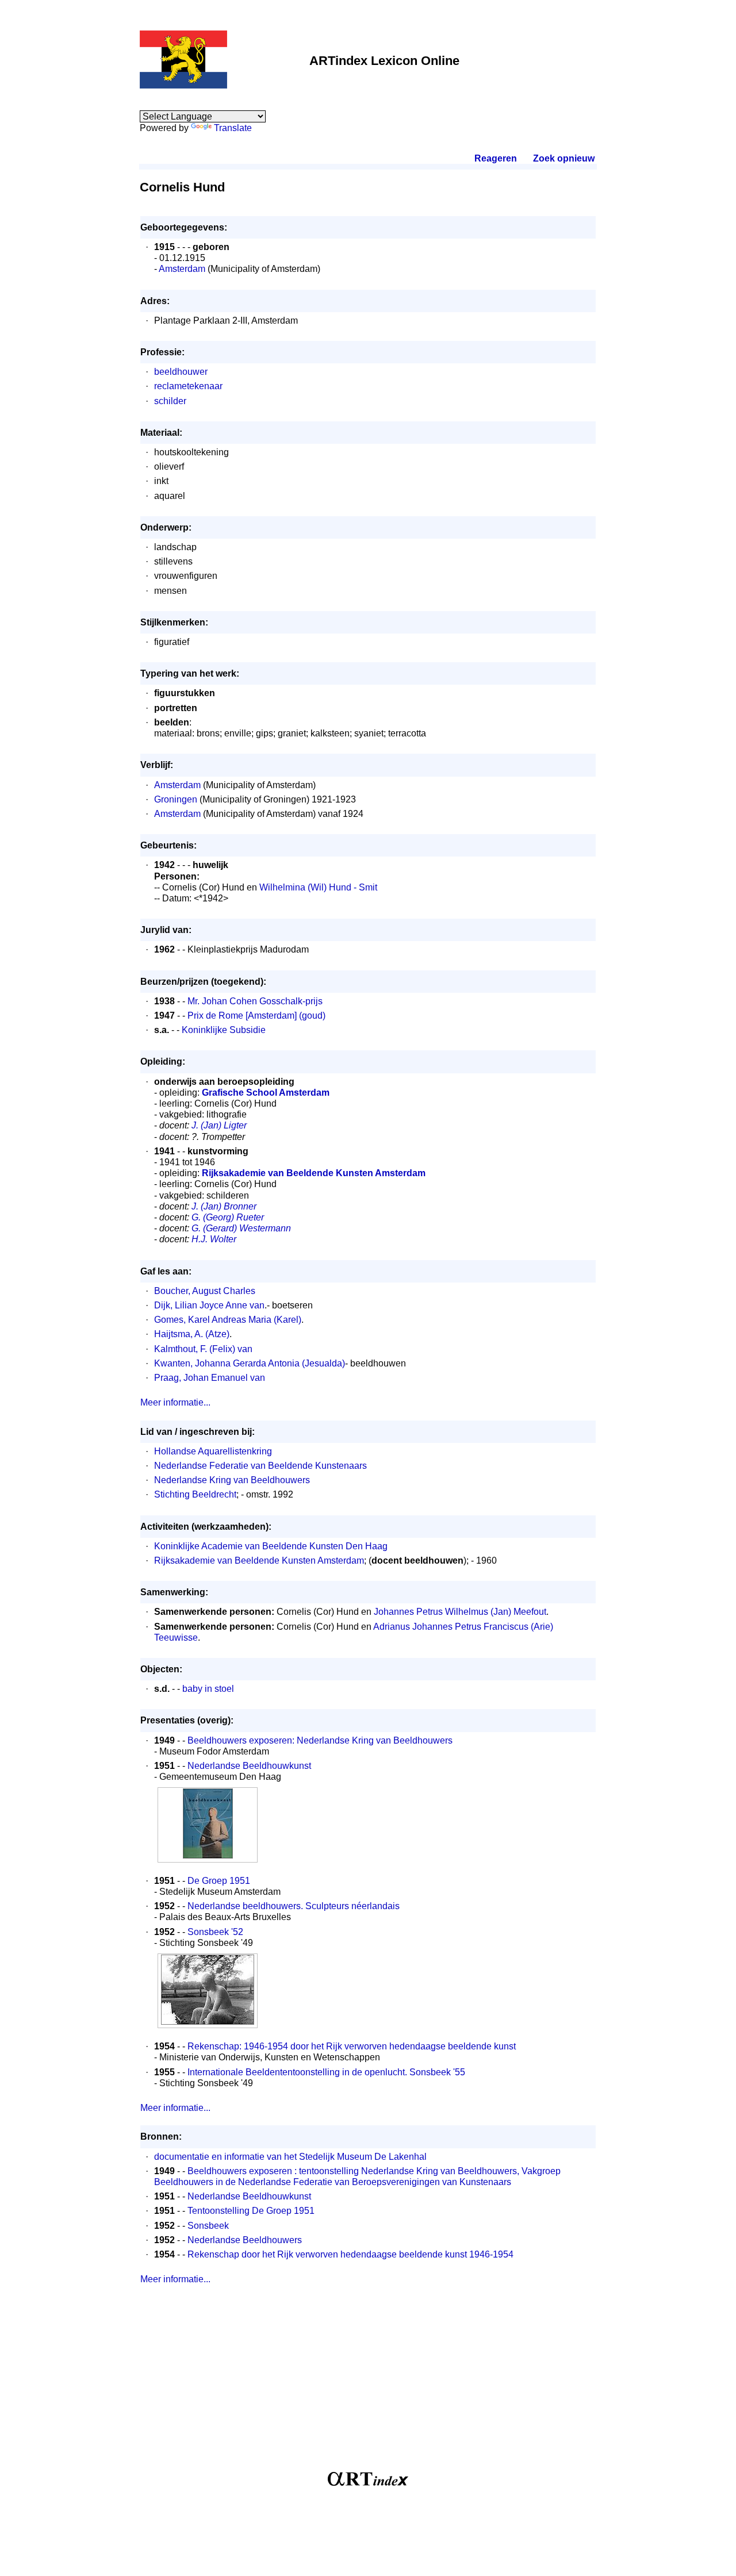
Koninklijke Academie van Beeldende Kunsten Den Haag (271, 1546)
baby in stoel (208, 1689)
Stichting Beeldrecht (195, 1494)
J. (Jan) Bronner (224, 1206)
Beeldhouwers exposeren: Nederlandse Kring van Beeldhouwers (320, 1740)
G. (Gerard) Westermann (241, 1228)
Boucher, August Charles (205, 1291)
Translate (233, 128)
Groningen (176, 799)
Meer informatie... (175, 1402)
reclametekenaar (188, 386)
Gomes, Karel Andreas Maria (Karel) (228, 1320)
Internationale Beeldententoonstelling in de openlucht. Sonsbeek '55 (326, 2072)
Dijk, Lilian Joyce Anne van (209, 1305)
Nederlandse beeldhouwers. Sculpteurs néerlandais (294, 1906)
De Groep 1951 (219, 1881)
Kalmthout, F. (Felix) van (203, 1349)
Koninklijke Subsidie (224, 1030)
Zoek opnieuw (563, 158)
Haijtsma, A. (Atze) (192, 1334)
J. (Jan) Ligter (219, 1125)
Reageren (496, 158)
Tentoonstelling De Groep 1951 (251, 2211)
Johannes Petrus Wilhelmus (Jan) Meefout (460, 1612)
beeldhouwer (181, 372)
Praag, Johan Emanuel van (210, 1378)
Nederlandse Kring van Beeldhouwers (232, 1480)
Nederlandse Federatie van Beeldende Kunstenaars (260, 1466)
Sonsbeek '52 (215, 1932)
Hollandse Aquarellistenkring (213, 1451)
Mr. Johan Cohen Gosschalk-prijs (255, 1001)
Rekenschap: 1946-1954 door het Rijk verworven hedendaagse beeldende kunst (352, 2046)
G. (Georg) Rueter (228, 1217)
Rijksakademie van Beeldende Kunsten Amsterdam (259, 1560)
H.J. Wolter (214, 1239)
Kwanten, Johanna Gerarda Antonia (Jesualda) (250, 1363)
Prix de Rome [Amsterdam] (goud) (256, 1016)
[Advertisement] (368, 2383)
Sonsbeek (208, 2226)
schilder (170, 401)
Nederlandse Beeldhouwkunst (249, 1766)
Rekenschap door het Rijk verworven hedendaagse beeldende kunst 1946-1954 (350, 2254)
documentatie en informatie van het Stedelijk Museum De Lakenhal (290, 2157)
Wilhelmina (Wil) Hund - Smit (318, 887)
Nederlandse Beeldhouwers (245, 2240)
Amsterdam (182, 269)
